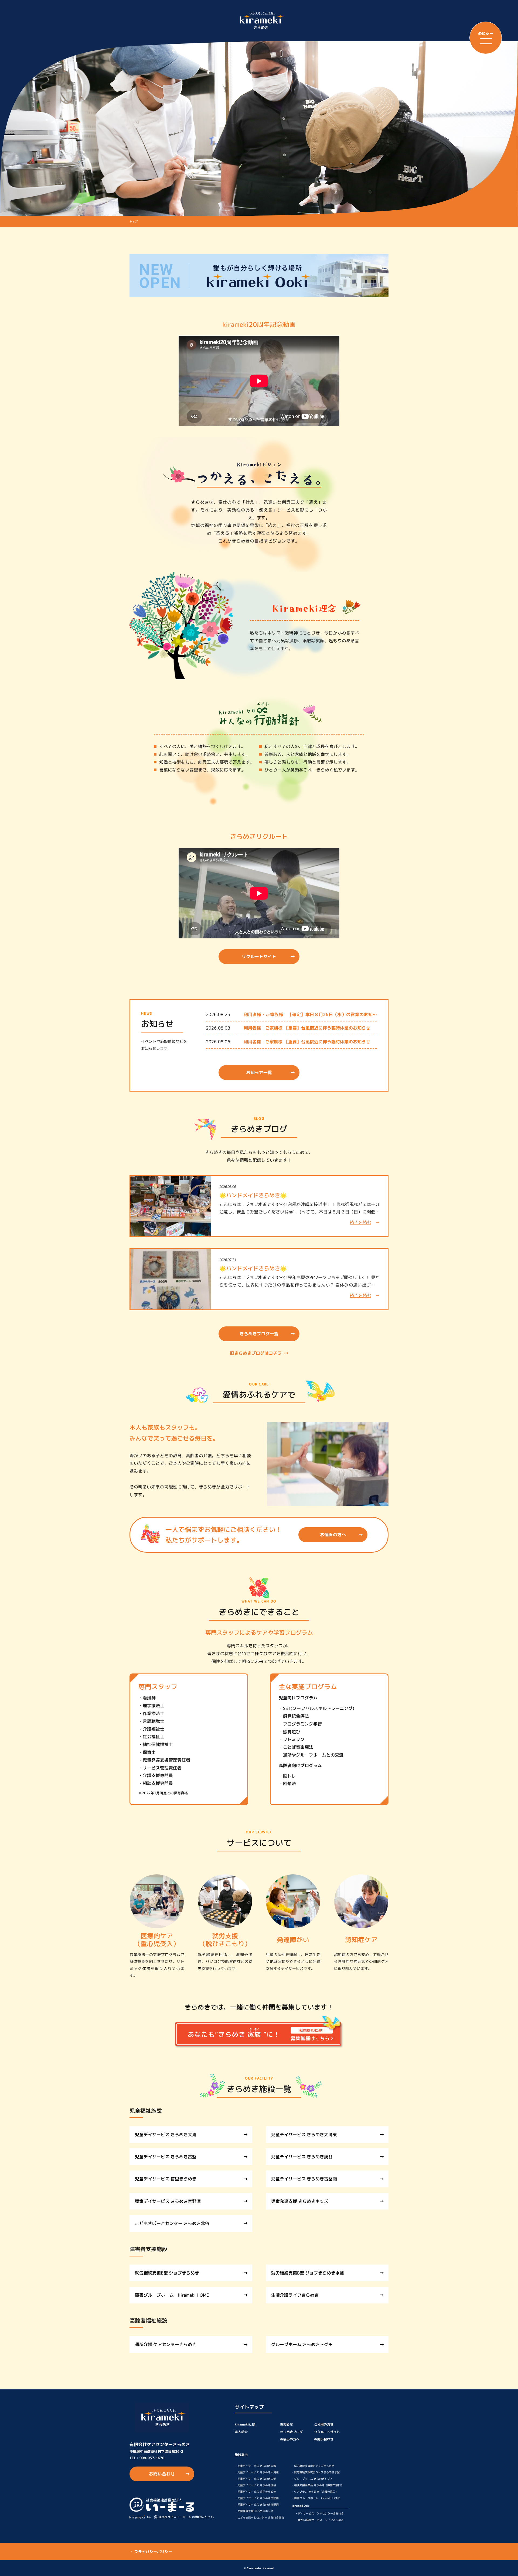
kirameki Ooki (301, 2506)
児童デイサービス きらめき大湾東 (304, 2135)
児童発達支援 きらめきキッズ (300, 2201)
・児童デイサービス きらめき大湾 (255, 2466)
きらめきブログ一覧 (259, 1334)
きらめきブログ (291, 2432)
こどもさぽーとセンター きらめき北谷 (172, 2223)
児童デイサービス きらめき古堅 (166, 2157)
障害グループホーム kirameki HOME (172, 2295)
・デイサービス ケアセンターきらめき (319, 2513)
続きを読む (360, 1222)
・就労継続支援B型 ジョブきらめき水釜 (316, 2472)
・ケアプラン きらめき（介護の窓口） (315, 2492)
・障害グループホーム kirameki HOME (316, 2498)
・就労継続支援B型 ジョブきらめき (313, 2466)
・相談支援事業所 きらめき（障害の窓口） (317, 2485)
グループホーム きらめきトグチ (302, 2344)
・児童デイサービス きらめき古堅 (255, 2479)
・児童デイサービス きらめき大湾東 (257, 2472)
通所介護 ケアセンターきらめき (166, 2344)
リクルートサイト (259, 956)
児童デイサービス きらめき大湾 (166, 2135)
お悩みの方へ (333, 1535)
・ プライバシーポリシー (151, 2552)
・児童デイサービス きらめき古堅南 (257, 2498)
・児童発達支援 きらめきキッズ (254, 2511)
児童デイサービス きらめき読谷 (302, 2157)
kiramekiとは (245, 2424)
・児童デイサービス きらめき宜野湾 (257, 2505)
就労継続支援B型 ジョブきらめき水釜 (308, 2273)
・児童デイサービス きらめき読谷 (255, 2485)
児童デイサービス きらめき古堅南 (304, 2179)
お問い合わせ (162, 2474)
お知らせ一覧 (259, 1072)
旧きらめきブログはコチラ (256, 1353)
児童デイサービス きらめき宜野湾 (168, 2201)
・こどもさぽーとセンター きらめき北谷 (259, 2517)
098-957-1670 (152, 2458)
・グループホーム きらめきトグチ (312, 2479)
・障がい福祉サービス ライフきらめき (319, 2520)
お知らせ (287, 2424)
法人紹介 (241, 2432)
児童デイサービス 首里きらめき (166, 2179)
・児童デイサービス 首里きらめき (255, 2492)
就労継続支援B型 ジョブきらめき (167, 2273)
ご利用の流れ (324, 2424)
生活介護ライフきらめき (295, 2295)
